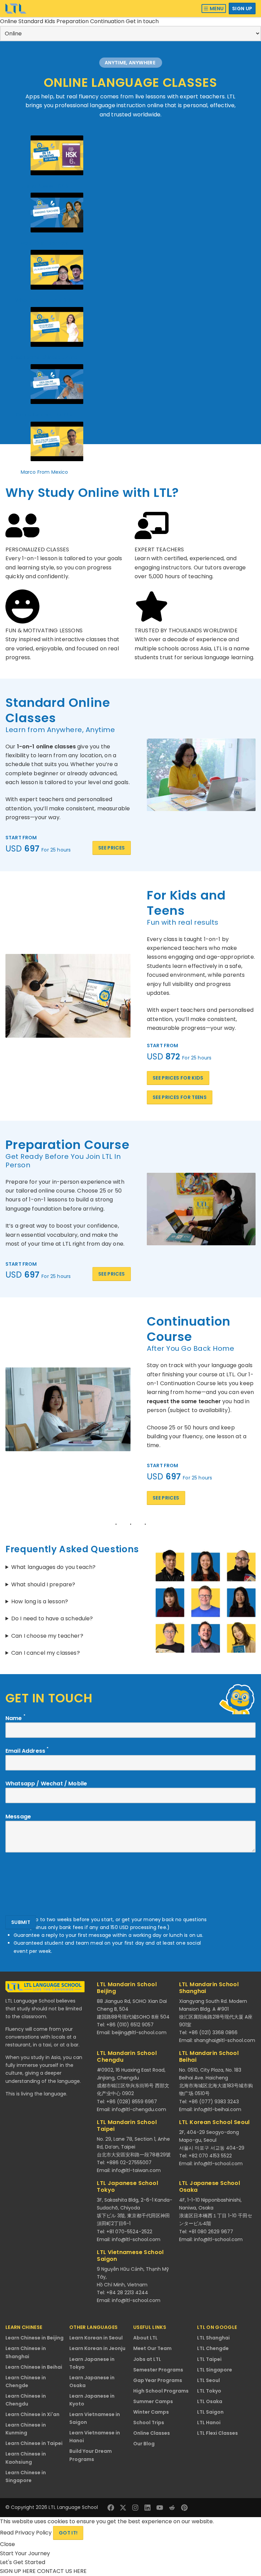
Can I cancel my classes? (46, 1653)
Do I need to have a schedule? (52, 1618)
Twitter (123, 2508)
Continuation (108, 21)
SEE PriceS (112, 848)
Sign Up (242, 9)
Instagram (135, 2508)
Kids (50, 21)
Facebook (111, 2508)
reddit (172, 2508)
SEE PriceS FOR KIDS (178, 1078)
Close (7, 2544)
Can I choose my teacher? (47, 1636)
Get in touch (142, 21)
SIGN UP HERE (19, 2571)
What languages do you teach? (53, 1567)
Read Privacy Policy (27, 2533)
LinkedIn (147, 2508)
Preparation (73, 21)
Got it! (68, 2533)
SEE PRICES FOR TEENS (180, 1097)
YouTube (160, 2508)
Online (9, 21)
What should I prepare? (43, 1584)
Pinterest (184, 2508)
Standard (31, 21)
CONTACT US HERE (62, 2571)
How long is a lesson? (40, 1601)
